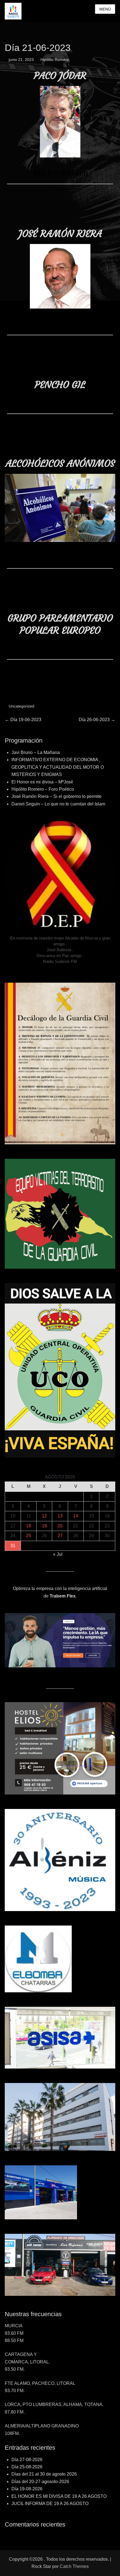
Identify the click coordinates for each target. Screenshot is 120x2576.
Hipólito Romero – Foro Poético (43, 789)
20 (60, 1526)
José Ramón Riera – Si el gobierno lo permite (57, 796)
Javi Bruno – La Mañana (36, 752)
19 (44, 1526)
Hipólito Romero (55, 60)
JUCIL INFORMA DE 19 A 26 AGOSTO (50, 2504)
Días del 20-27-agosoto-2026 (40, 2482)
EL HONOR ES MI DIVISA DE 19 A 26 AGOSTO (59, 2496)
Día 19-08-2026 (27, 2489)
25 (28, 1536)
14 (76, 1516)
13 (60, 1516)
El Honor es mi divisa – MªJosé (42, 782)
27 (60, 1536)
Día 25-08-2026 (27, 2467)
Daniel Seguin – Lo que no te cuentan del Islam (58, 804)
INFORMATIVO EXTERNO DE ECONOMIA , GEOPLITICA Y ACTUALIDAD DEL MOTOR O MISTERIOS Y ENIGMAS (58, 767)
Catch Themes (74, 2566)
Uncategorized (21, 706)
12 (44, 1516)
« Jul (58, 1554)
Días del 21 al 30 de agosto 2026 (44, 2474)
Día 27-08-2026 (27, 2460)
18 (28, 1526)
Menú (105, 9)
